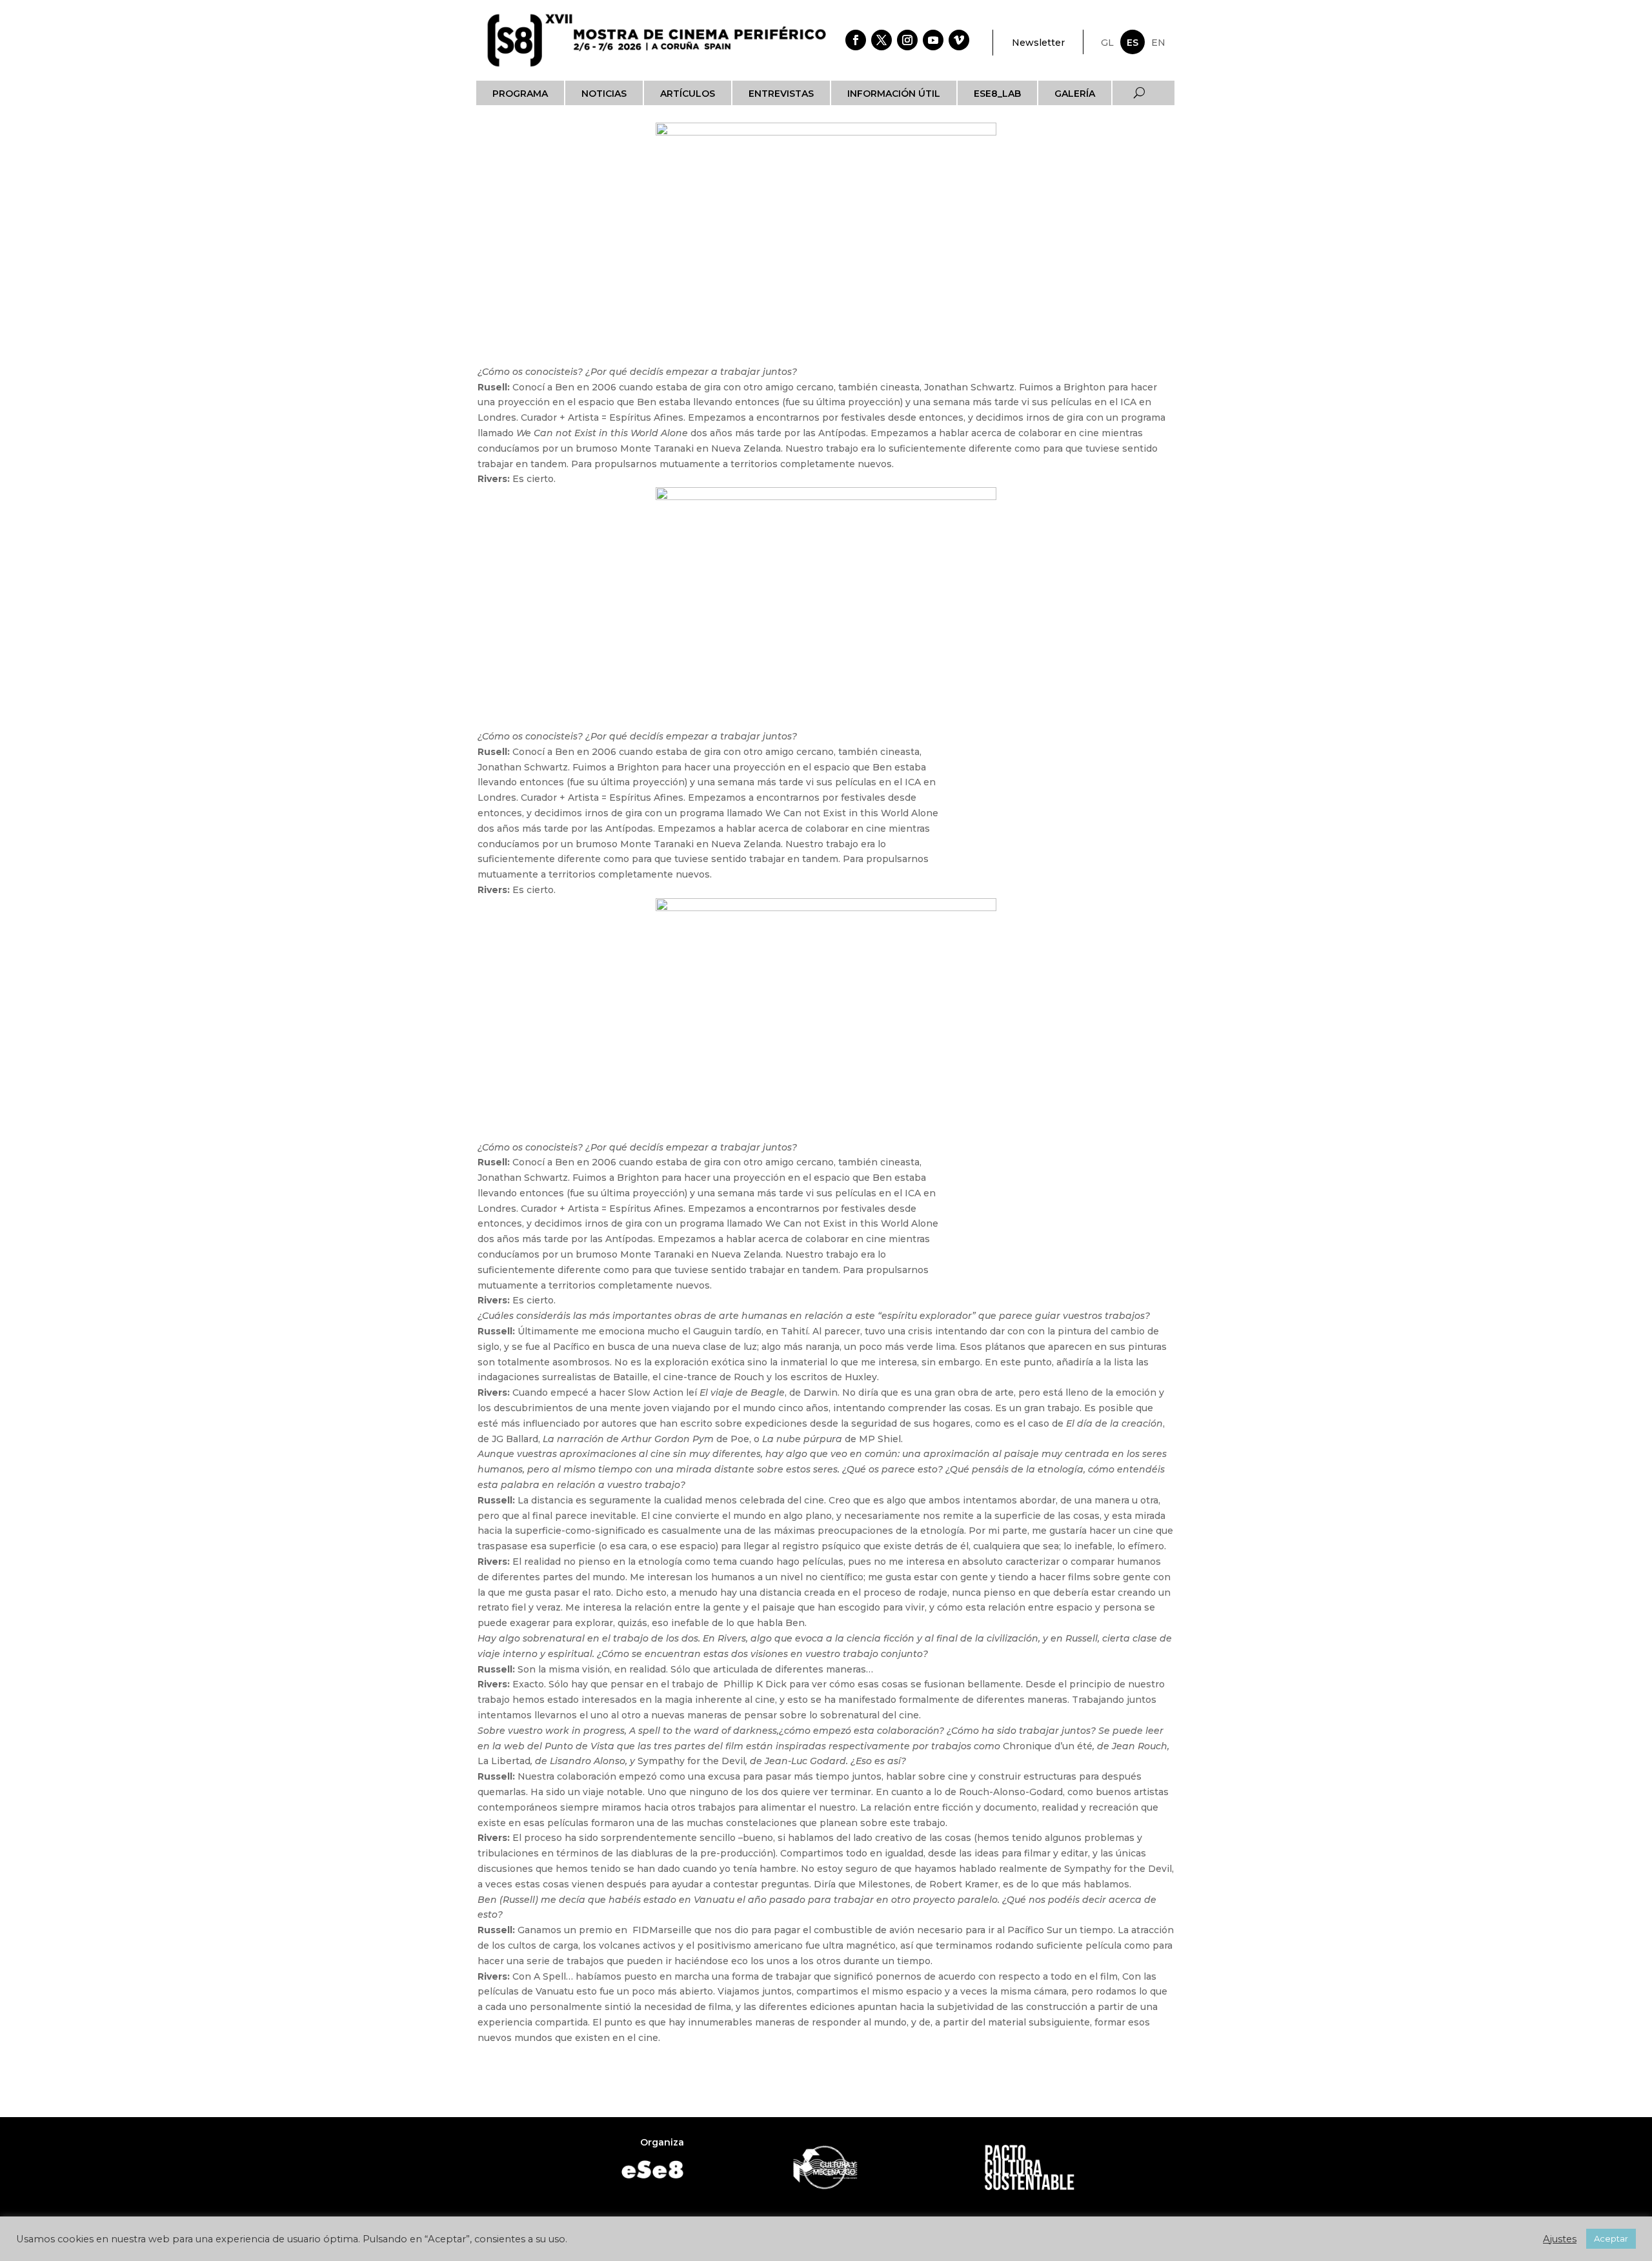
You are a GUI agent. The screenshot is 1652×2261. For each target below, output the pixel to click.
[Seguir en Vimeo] (959, 40)
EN (1158, 43)
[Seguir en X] (881, 40)
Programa (520, 94)
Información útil (894, 94)
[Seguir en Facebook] (856, 40)
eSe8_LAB (997, 94)
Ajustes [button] (1560, 2239)
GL (1107, 43)
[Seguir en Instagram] (907, 40)
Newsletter (1038, 43)
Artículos (688, 94)
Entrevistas (781, 94)
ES (1133, 43)
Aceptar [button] (1611, 2238)
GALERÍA (1075, 94)
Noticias (604, 94)
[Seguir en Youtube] (933, 40)
